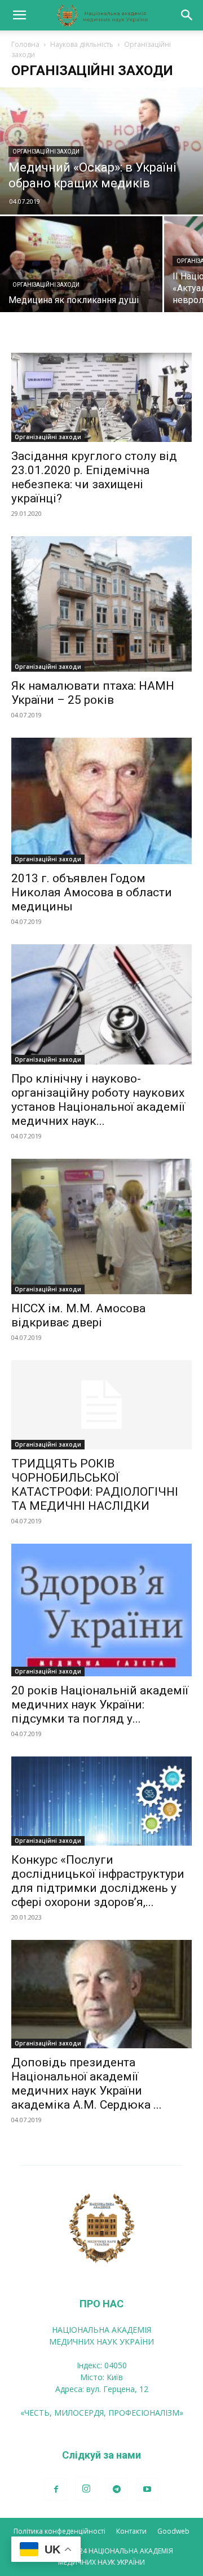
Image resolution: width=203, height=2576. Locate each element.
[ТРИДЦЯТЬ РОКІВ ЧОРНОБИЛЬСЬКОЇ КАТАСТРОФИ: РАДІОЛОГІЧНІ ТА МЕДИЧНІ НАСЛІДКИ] (101, 1405)
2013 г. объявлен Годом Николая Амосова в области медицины (92, 892)
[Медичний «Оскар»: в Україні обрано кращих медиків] (101, 151)
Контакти (131, 2531)
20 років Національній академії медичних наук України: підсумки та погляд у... (100, 1705)
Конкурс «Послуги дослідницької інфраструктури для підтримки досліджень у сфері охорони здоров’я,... (98, 1881)
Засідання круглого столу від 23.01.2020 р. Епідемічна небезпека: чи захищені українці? (94, 477)
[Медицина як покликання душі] (81, 270)
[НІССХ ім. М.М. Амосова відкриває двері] (101, 1226)
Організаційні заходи (46, 152)
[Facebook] (56, 2490)
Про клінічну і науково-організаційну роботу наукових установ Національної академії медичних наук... (98, 1100)
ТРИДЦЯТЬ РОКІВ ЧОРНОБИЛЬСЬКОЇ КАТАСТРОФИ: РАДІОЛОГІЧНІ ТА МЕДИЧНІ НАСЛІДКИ (95, 1485)
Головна (25, 44)
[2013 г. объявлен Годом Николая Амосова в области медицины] (101, 801)
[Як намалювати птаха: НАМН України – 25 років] (101, 604)
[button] (19, 15)
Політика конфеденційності (59, 2531)
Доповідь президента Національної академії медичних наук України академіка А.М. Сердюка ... (87, 2084)
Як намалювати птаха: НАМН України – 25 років (93, 693)
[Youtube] (147, 2490)
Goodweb (173, 2531)
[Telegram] (117, 2490)
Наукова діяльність (82, 44)
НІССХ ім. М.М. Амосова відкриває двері (78, 1315)
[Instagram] (86, 2489)
